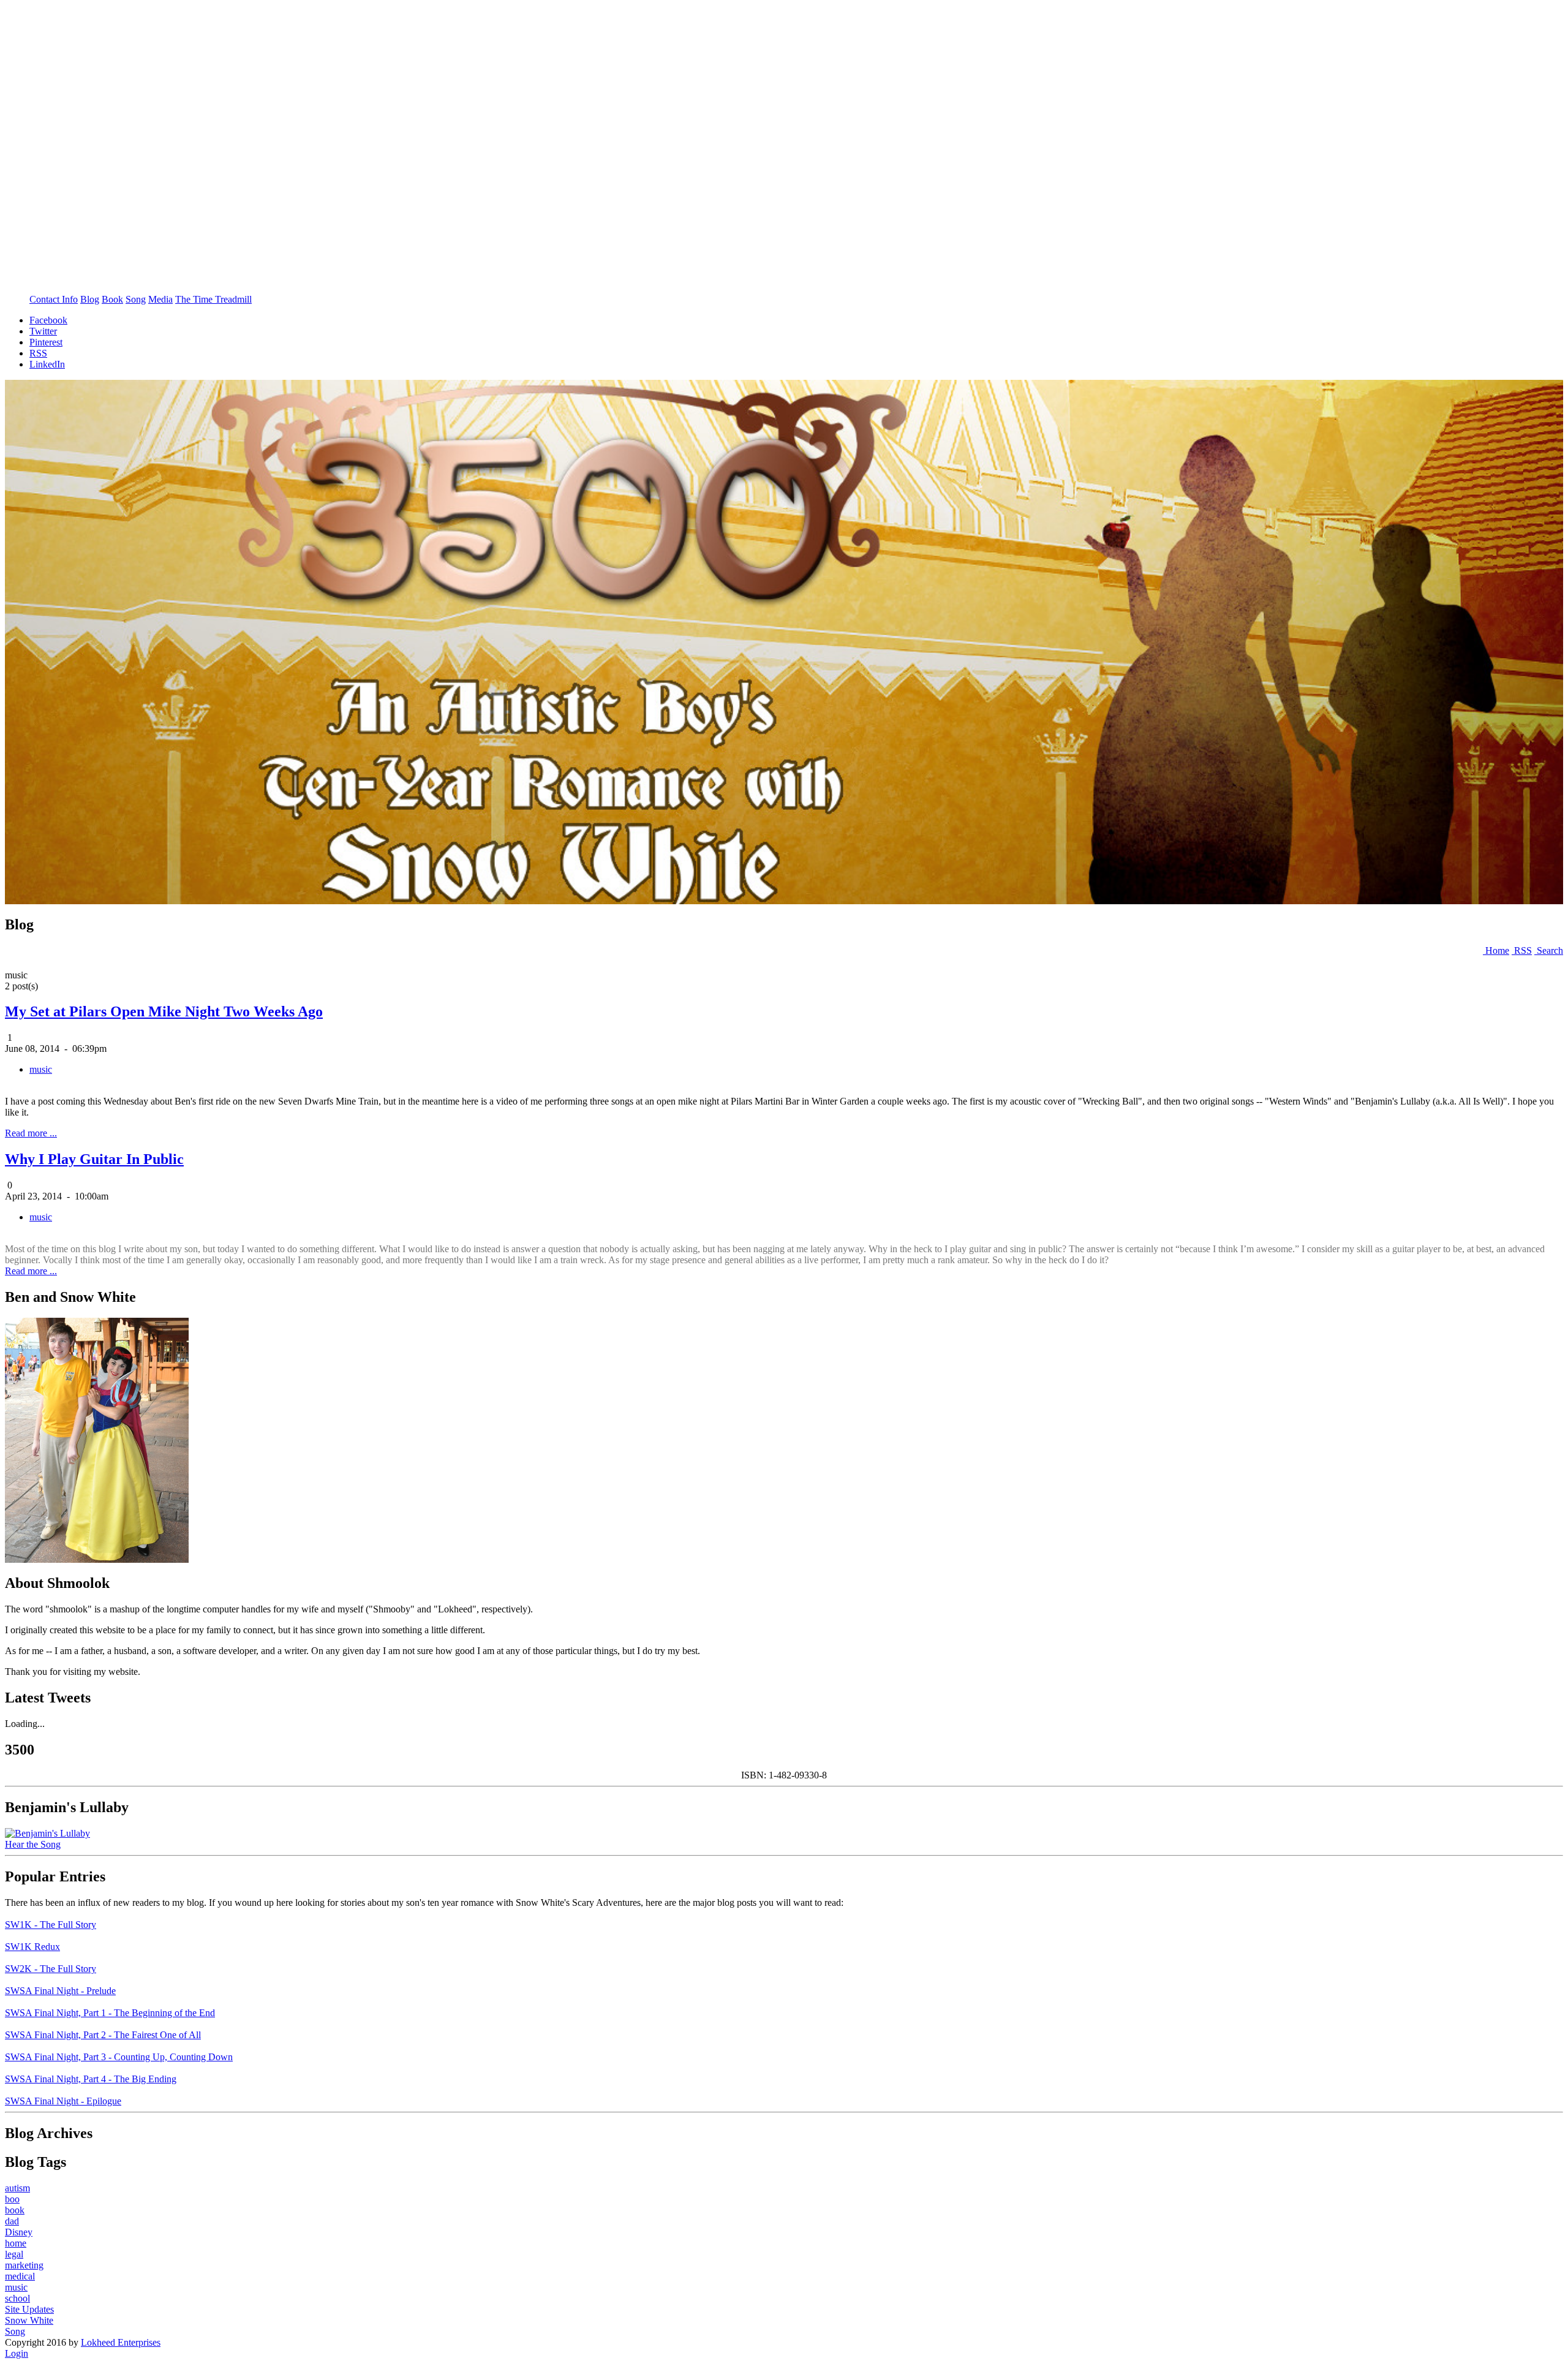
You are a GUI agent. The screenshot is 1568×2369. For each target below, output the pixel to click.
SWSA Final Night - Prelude (60, 1991)
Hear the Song (33, 1844)
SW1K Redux (32, 1947)
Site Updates (29, 2309)
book (15, 2210)
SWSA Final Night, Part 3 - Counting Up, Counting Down (119, 2057)
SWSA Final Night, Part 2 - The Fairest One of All (103, 2035)
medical (20, 2276)
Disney (19, 2232)
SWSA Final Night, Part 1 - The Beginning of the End (110, 2013)
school (17, 2298)
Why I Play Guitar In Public (94, 1159)
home (16, 2243)
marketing (24, 2265)
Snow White (29, 2320)
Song (15, 2331)
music (41, 1069)
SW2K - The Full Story (51, 1969)
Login (17, 2353)
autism (17, 2188)
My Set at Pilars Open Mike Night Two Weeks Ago (164, 1011)
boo (12, 2199)
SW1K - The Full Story (51, 1925)
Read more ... (31, 1133)
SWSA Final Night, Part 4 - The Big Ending (91, 2079)
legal (14, 2254)
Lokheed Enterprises (121, 2342)
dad (12, 2221)
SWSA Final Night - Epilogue (63, 2101)
